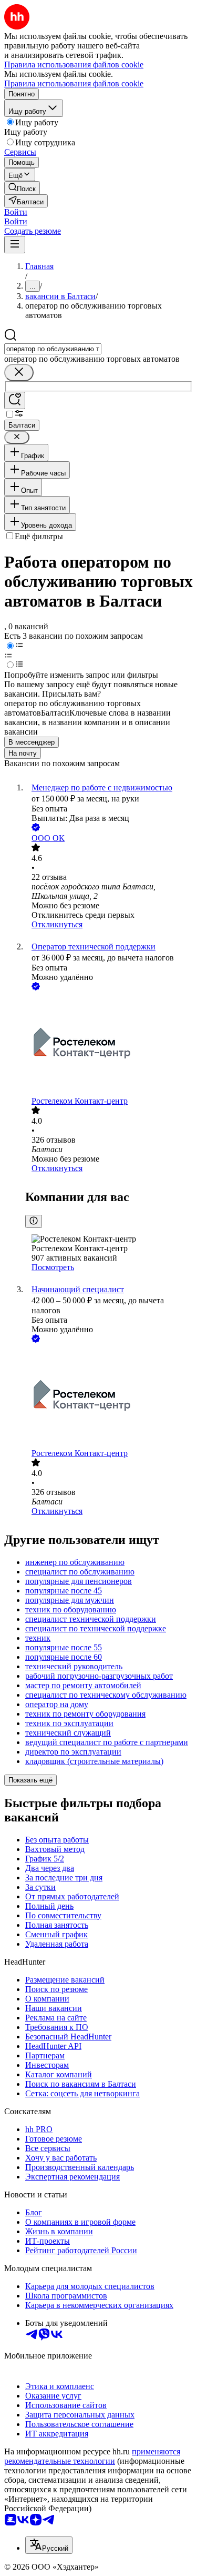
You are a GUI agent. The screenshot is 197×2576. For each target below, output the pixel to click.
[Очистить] (19, 373)
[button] (16, 212)
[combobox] (53, 349)
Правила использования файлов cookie (74, 83)
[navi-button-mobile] (15, 245)
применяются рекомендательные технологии (92, 2456)
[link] (22, 188)
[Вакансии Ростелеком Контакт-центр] (109, 1044)
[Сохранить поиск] (15, 400)
